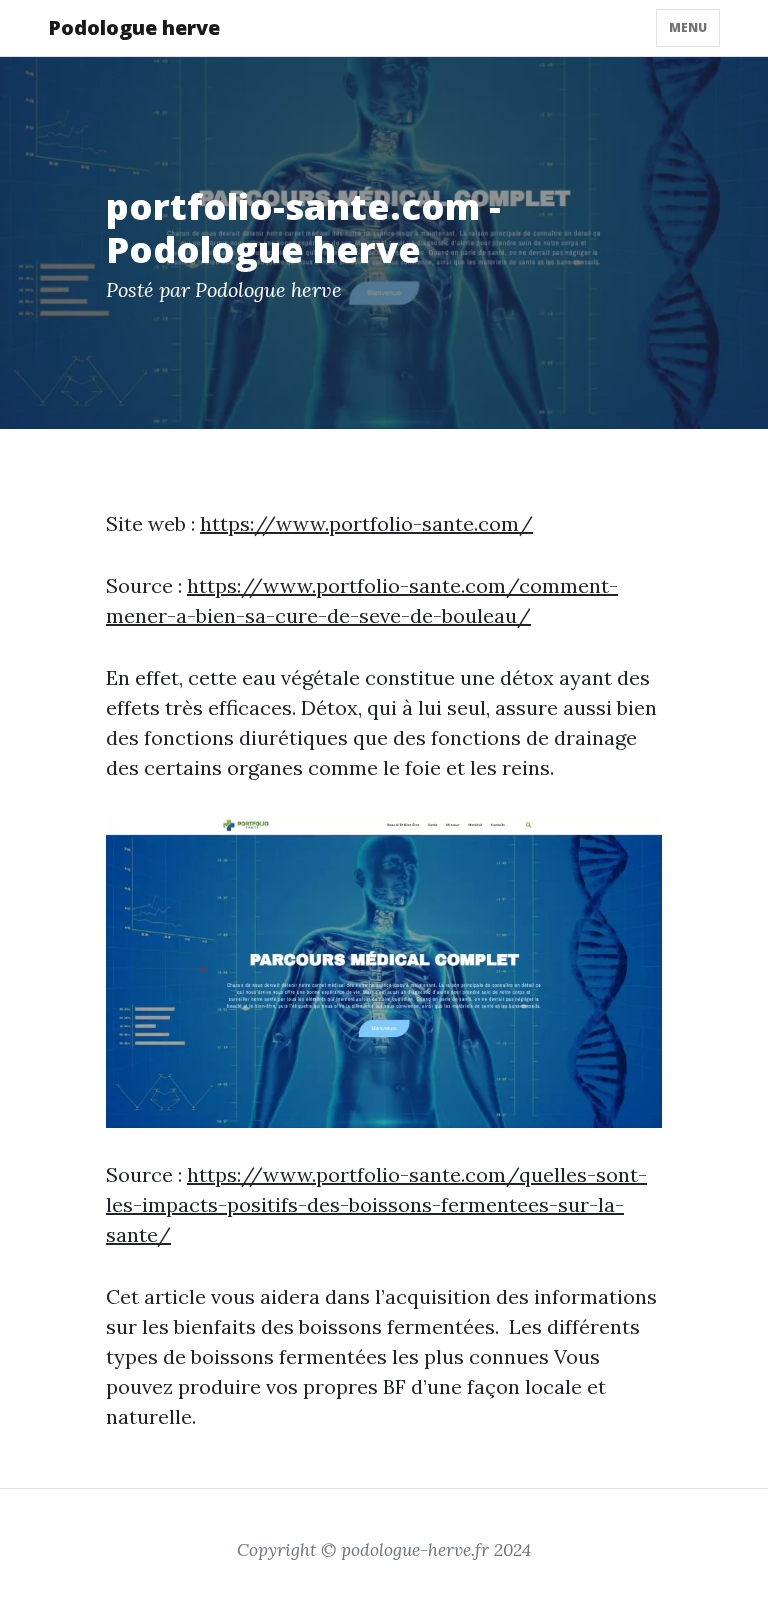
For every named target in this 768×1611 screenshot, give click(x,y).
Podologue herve (134, 27)
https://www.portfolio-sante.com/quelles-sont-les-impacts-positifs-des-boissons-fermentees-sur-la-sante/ (376, 1204)
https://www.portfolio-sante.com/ (366, 523)
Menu (688, 27)
